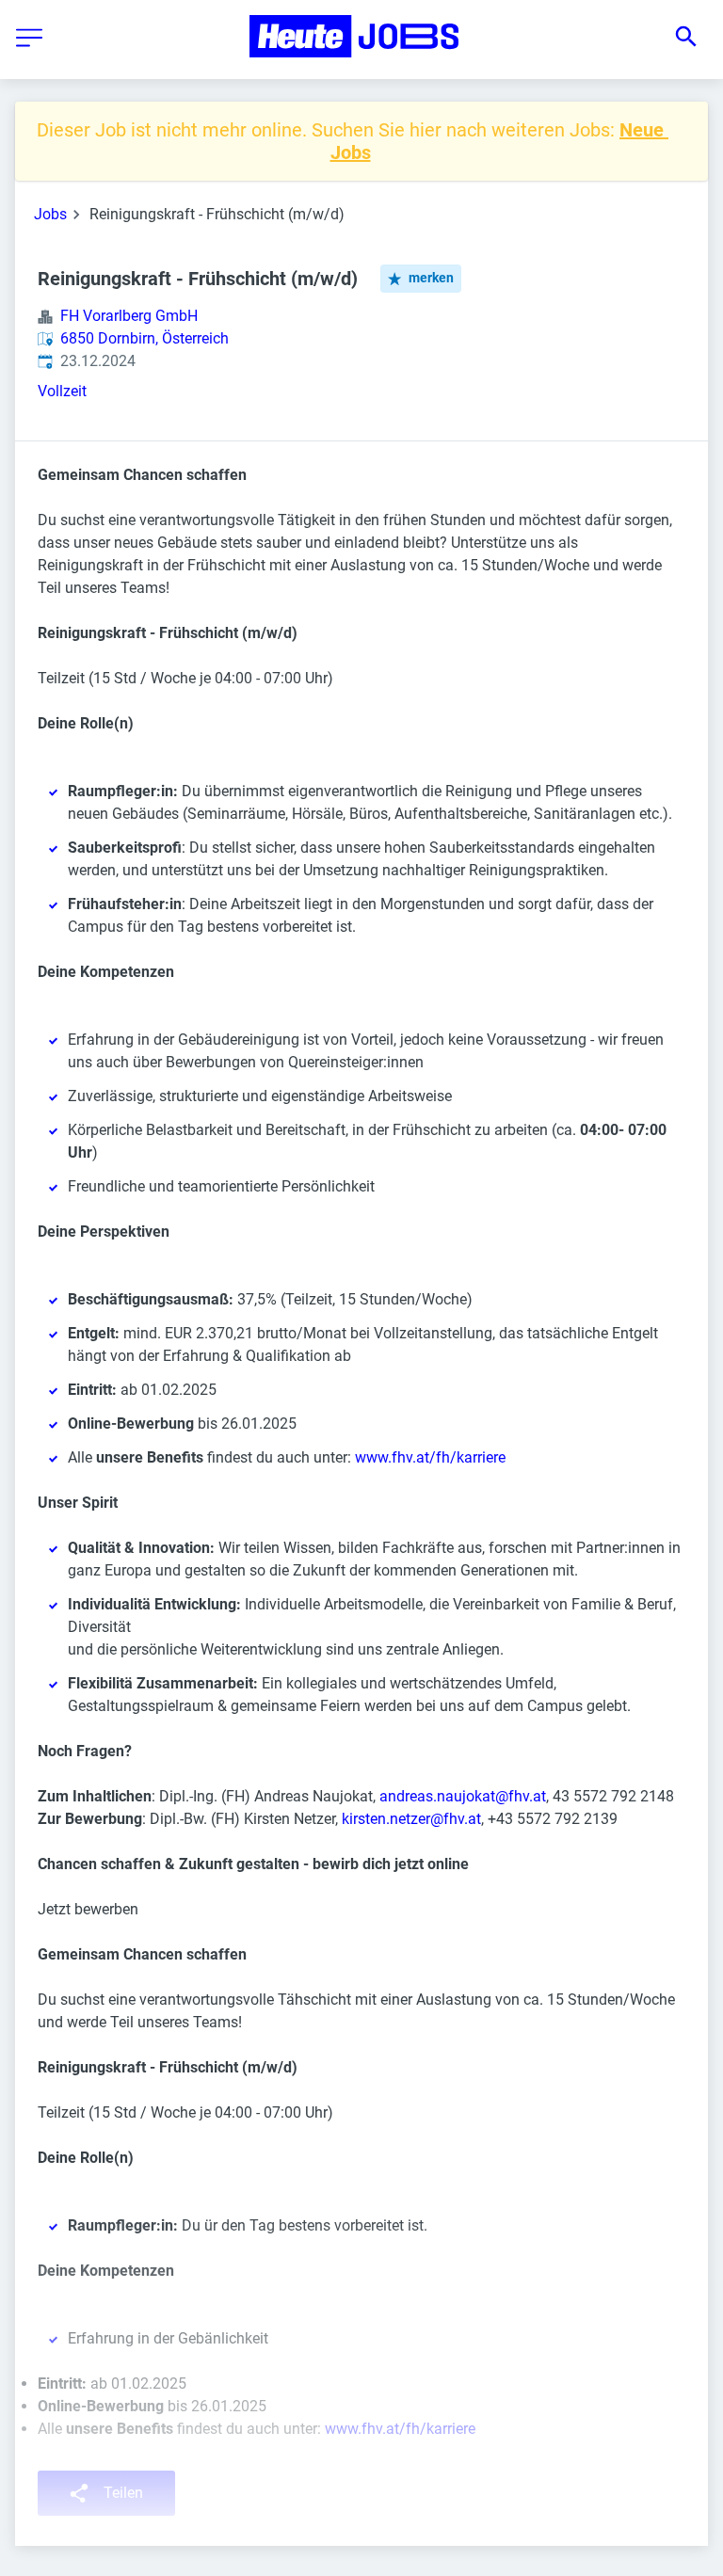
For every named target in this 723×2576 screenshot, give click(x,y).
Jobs (50, 214)
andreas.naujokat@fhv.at (463, 1796)
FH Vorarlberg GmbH (129, 316)
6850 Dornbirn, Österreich (145, 338)
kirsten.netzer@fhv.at (411, 1819)
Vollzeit (62, 391)
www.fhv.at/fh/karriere (430, 1457)
